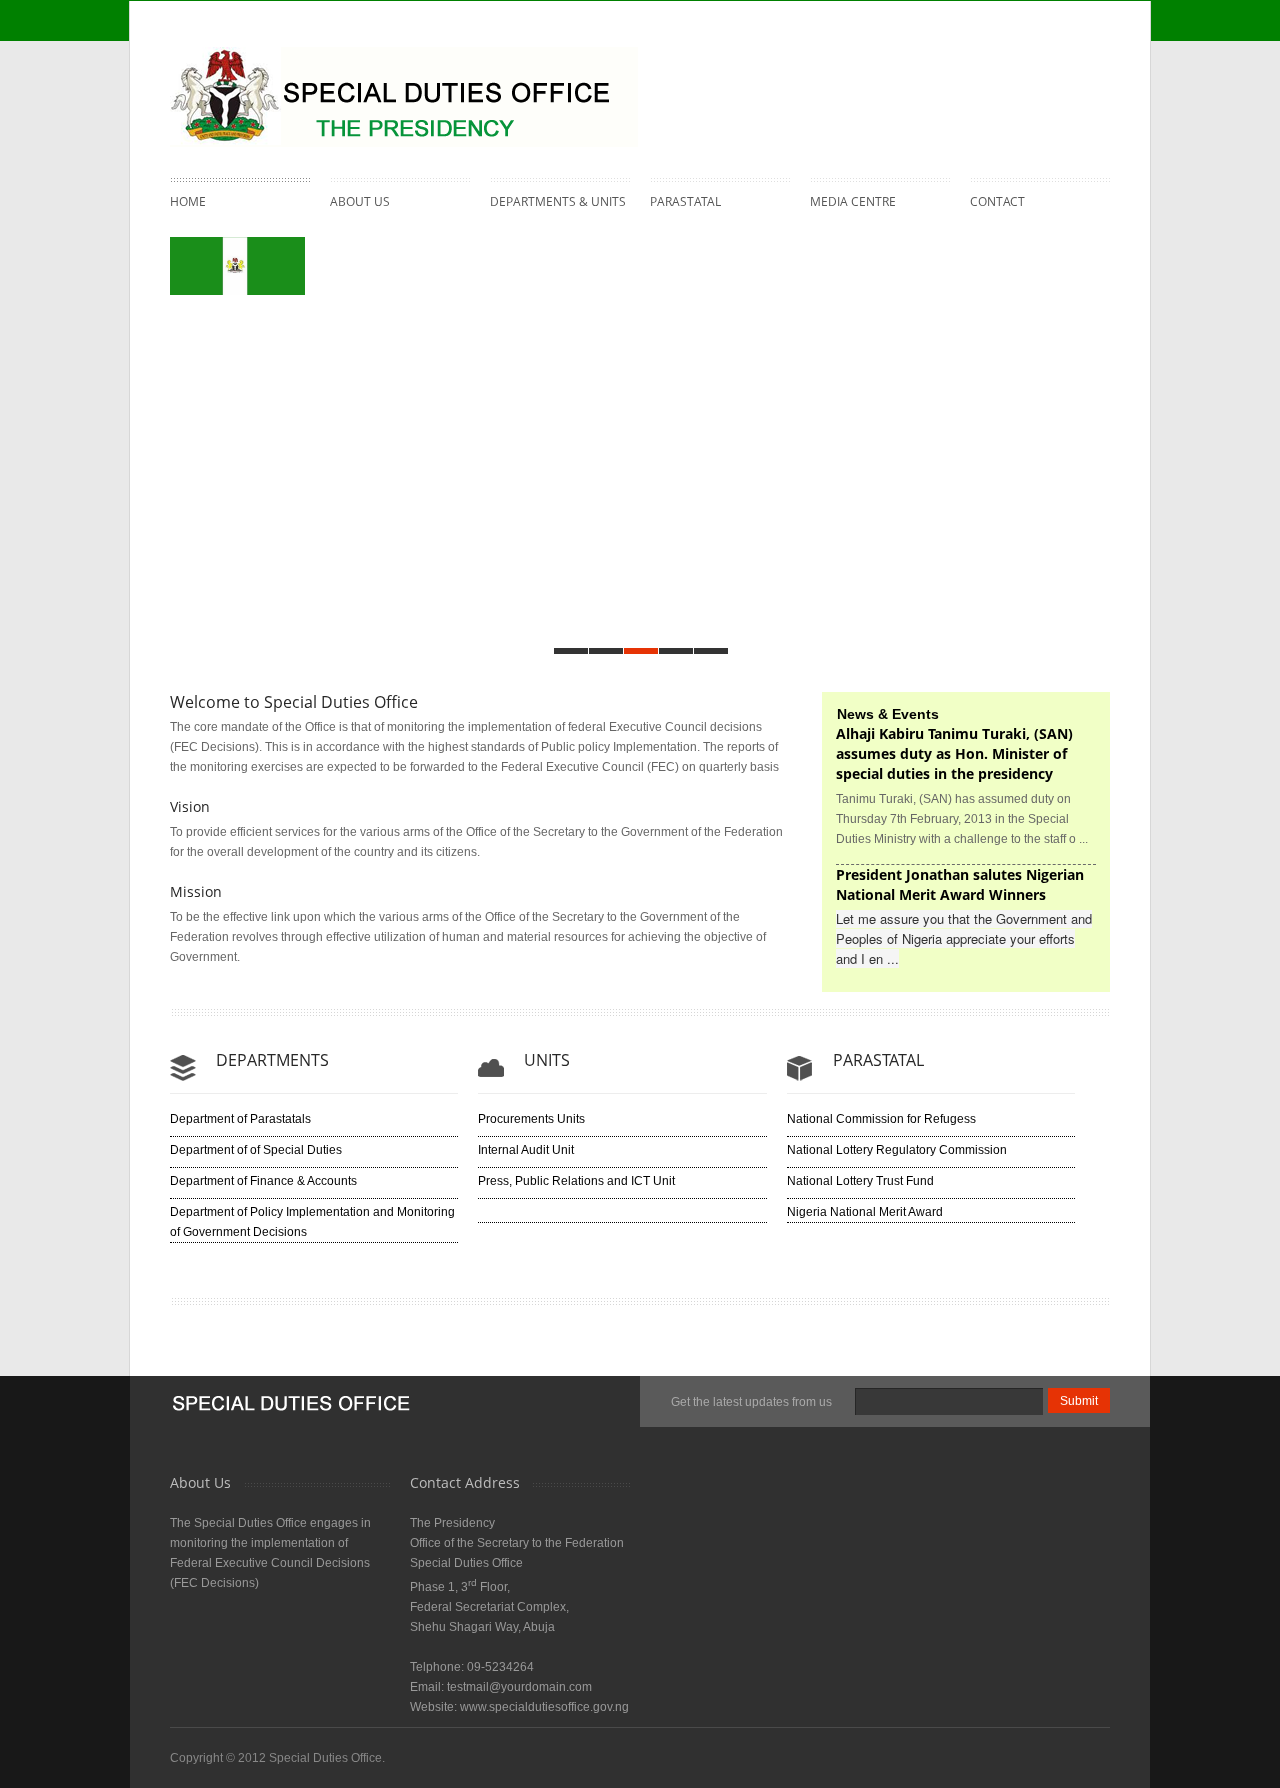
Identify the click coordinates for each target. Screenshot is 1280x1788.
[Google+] (1089, 75)
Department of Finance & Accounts (263, 1181)
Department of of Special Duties (256, 1150)
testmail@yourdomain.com (519, 1687)
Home (188, 201)
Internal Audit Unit (526, 1150)
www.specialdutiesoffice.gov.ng (544, 1707)
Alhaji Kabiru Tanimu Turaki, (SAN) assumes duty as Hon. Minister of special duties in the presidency (954, 753)
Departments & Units (558, 199)
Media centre (853, 199)
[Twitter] (1009, 75)
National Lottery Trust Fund (860, 1181)
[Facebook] (969, 75)
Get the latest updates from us (751, 1402)
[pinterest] (1049, 75)
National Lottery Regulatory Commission (897, 1150)
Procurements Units (531, 1119)
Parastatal (685, 199)
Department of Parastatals (240, 1119)
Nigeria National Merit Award (865, 1212)
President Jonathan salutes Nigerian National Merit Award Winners (960, 884)
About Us (360, 199)
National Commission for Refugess (881, 1119)
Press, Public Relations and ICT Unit (576, 1181)
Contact (997, 201)
